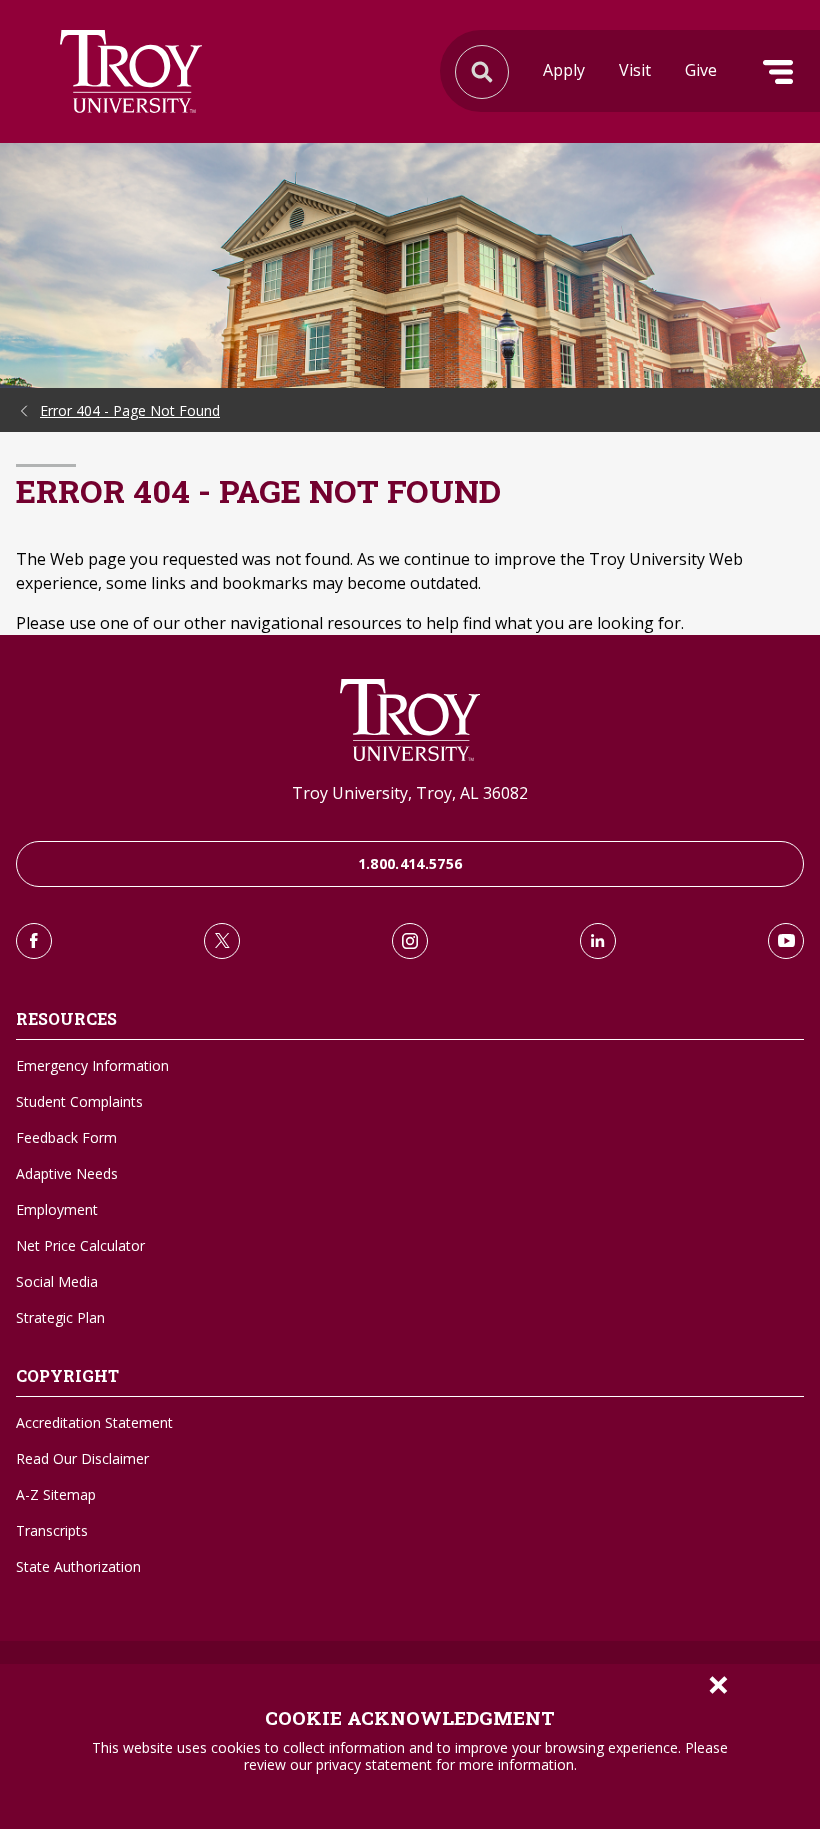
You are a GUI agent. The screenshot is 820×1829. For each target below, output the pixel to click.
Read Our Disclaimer (82, 1458)
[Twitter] (222, 941)
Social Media (57, 1281)
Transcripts (52, 1530)
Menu (778, 72)
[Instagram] (410, 941)
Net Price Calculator (80, 1245)
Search (131, 71)
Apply (564, 70)
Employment (57, 1209)
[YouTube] (786, 941)
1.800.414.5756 (410, 863)
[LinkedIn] (598, 941)
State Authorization (78, 1566)
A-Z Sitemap (56, 1494)
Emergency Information (92, 1065)
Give (701, 70)
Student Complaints (79, 1101)
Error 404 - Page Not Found (130, 410)
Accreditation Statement (94, 1422)
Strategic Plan (60, 1317)
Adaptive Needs (67, 1173)
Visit (635, 70)
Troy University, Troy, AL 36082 (410, 793)
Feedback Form (66, 1137)
